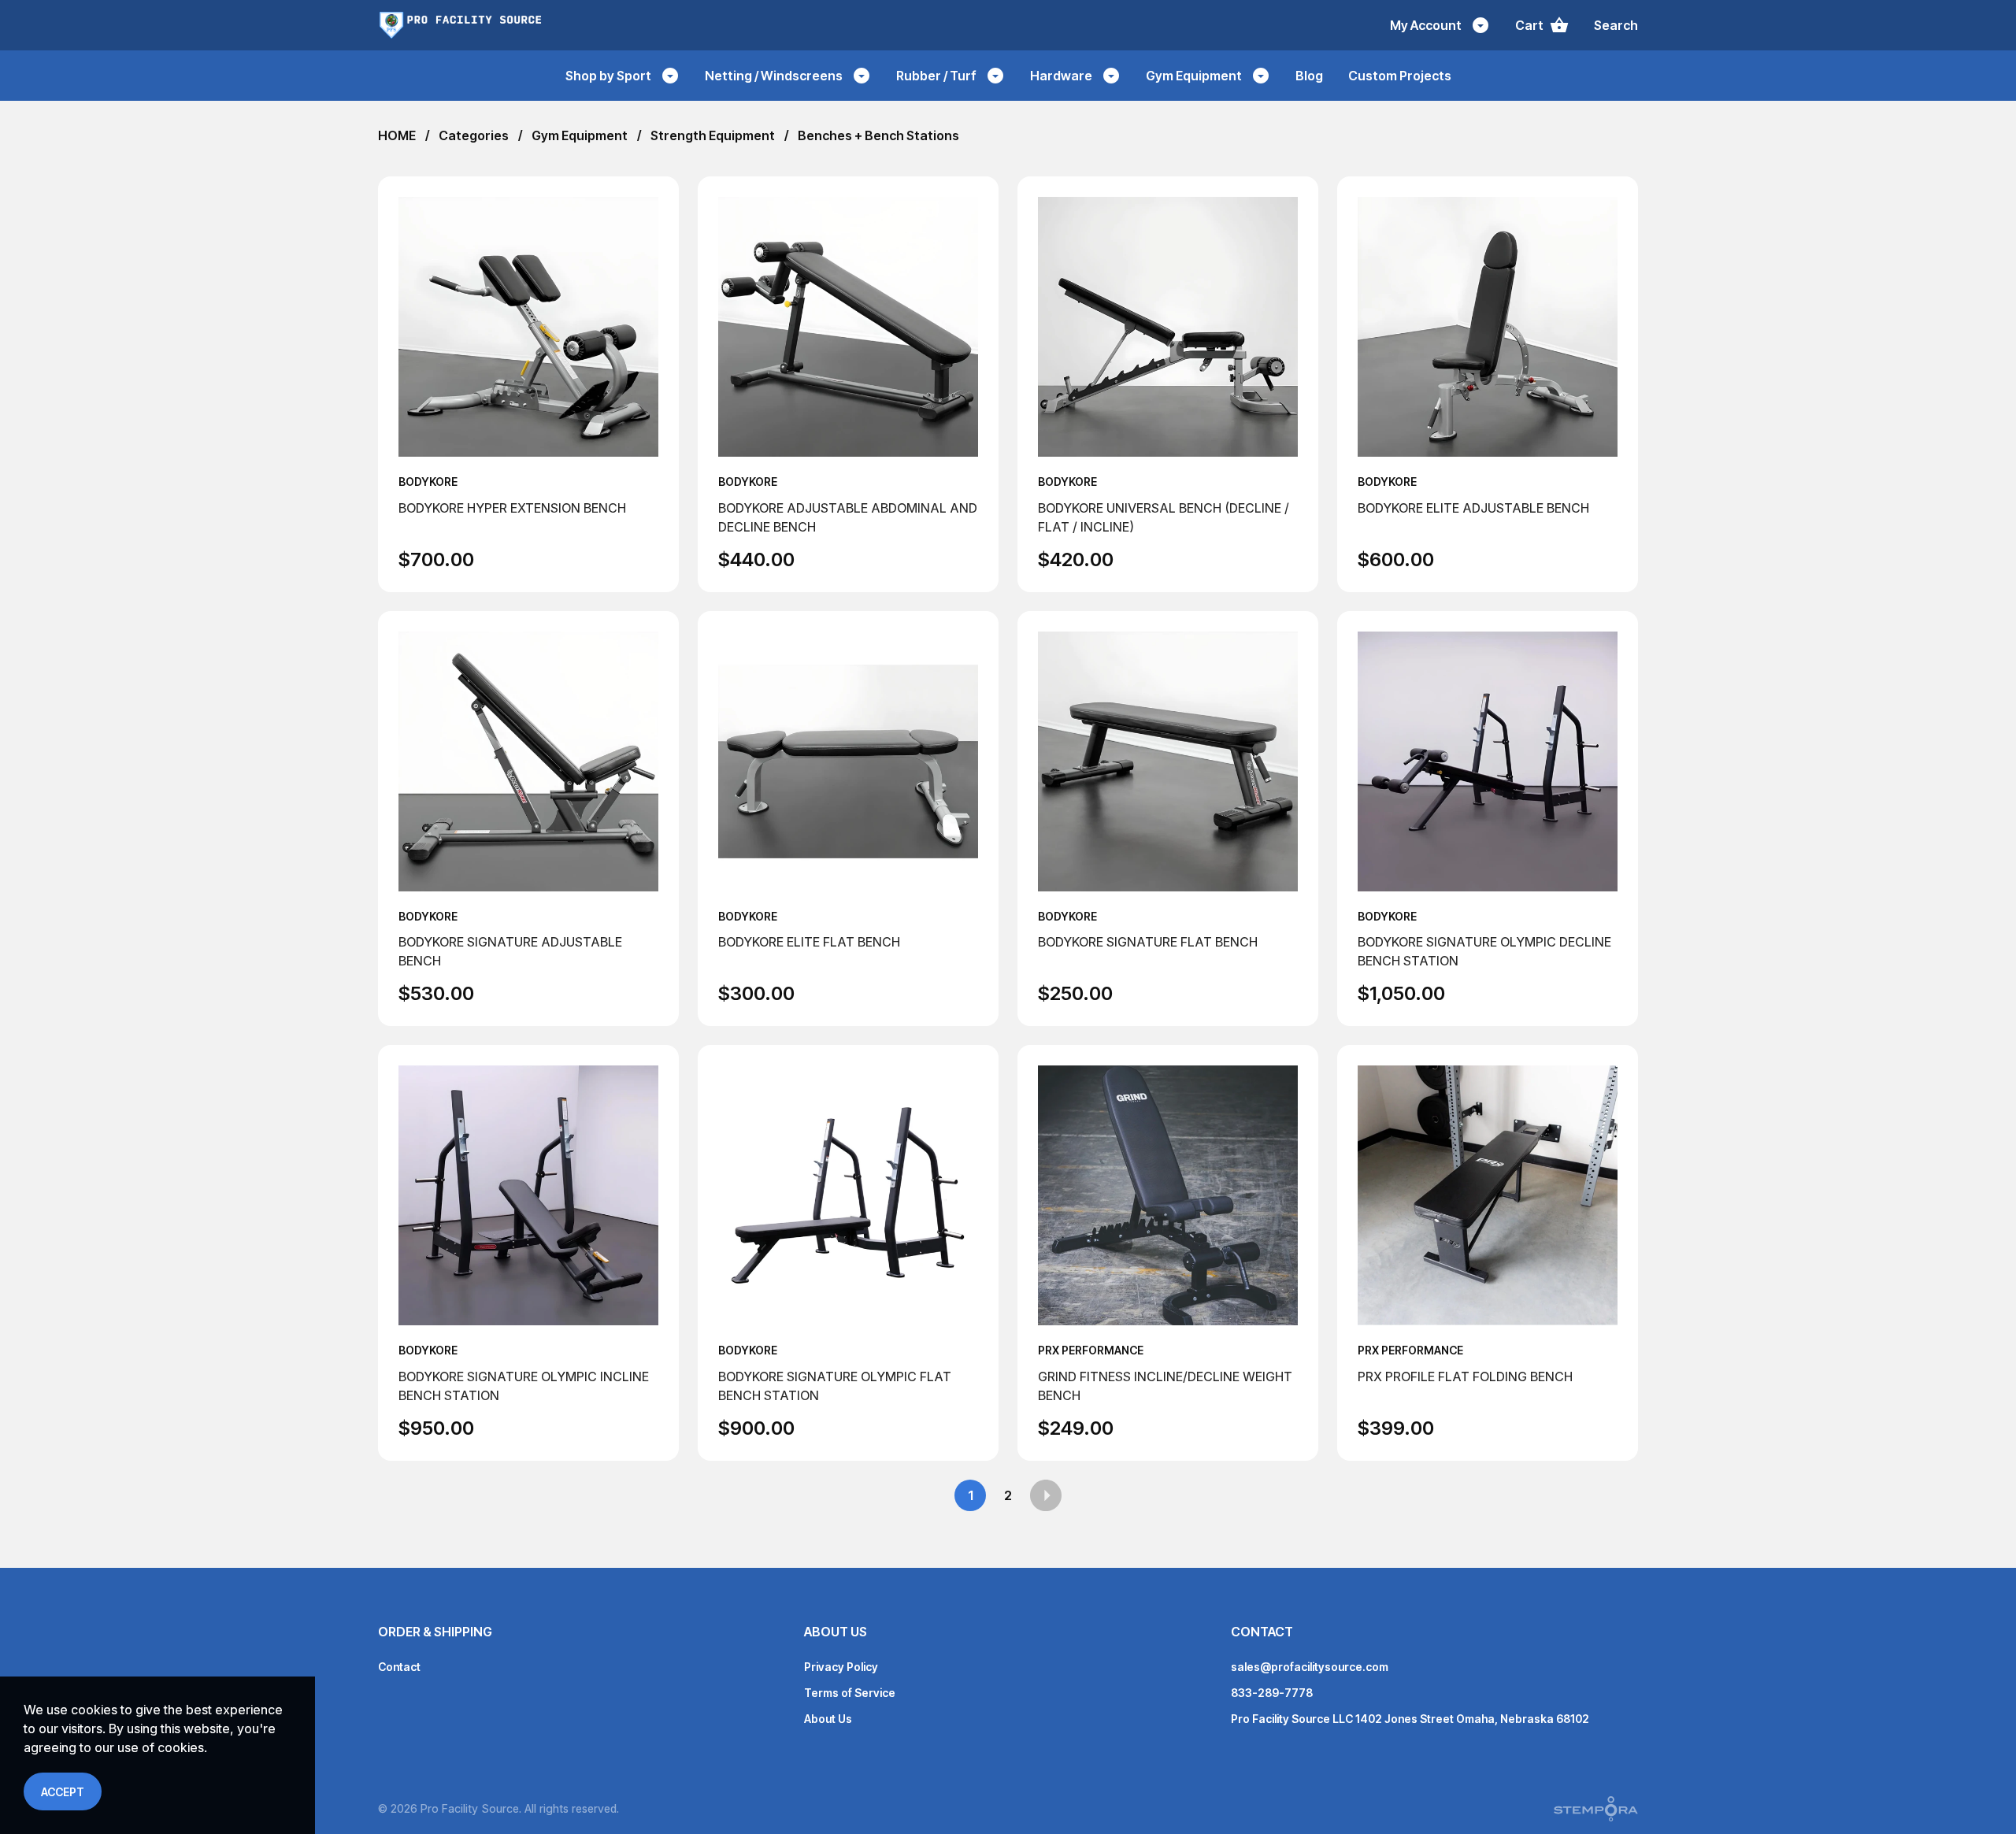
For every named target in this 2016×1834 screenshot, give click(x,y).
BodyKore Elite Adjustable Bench (1473, 508)
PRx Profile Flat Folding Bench (1465, 1376)
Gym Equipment (580, 135)
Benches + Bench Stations (878, 135)
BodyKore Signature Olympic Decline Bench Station (1484, 951)
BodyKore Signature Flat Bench (1148, 942)
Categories (474, 135)
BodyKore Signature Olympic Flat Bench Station (835, 1386)
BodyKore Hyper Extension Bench (512, 508)
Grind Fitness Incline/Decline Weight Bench (1165, 1386)
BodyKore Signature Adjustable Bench (510, 951)
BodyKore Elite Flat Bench (809, 942)
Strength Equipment (713, 135)
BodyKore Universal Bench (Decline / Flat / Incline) (1164, 517)
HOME (397, 135)
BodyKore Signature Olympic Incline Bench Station (524, 1386)
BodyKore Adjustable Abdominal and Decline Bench (848, 517)
